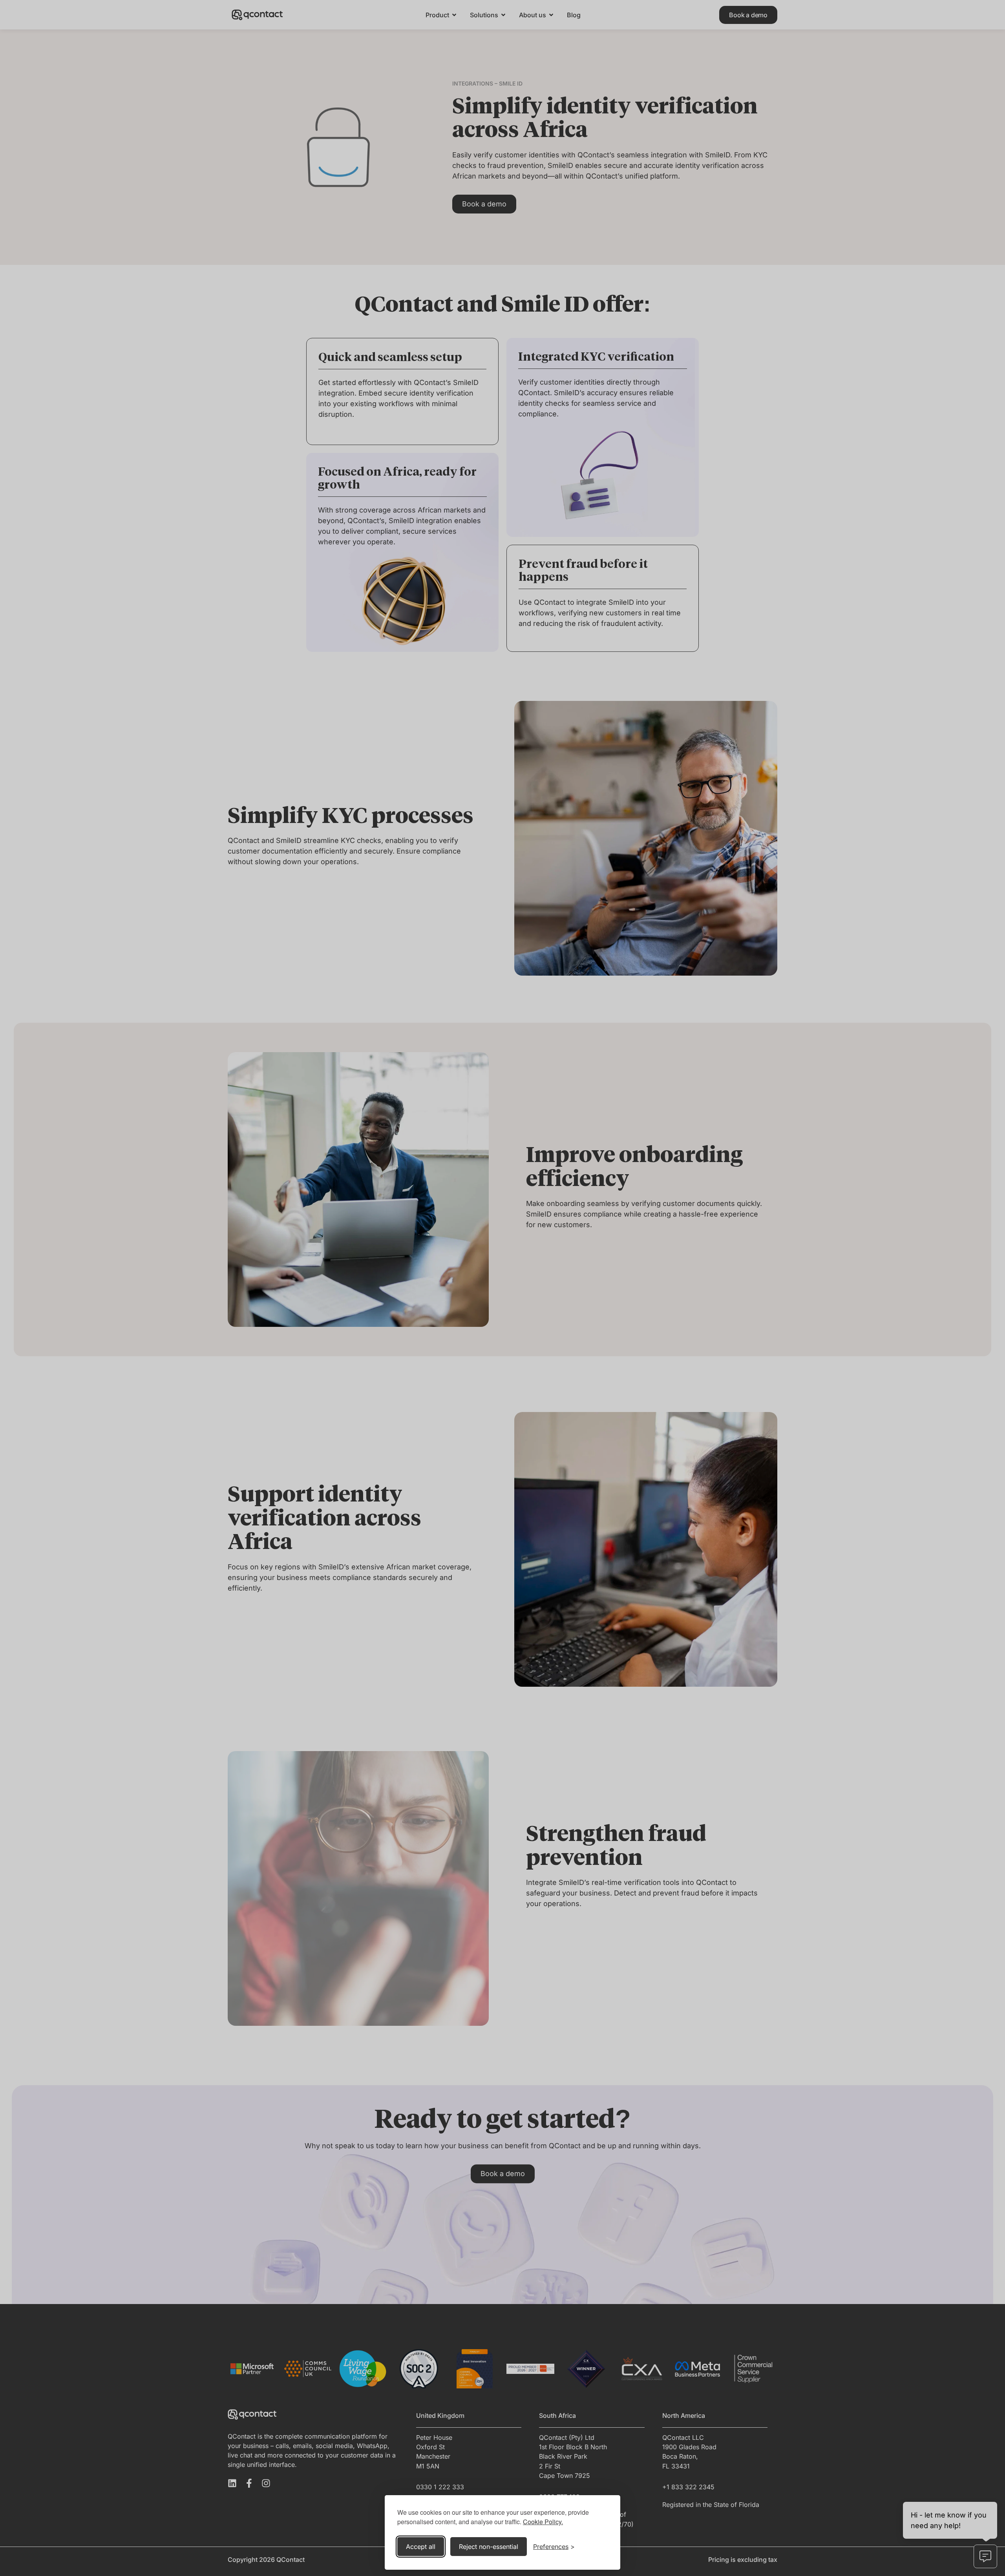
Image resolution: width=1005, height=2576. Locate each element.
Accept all (421, 2547)
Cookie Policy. (543, 2522)
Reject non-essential (489, 2547)
